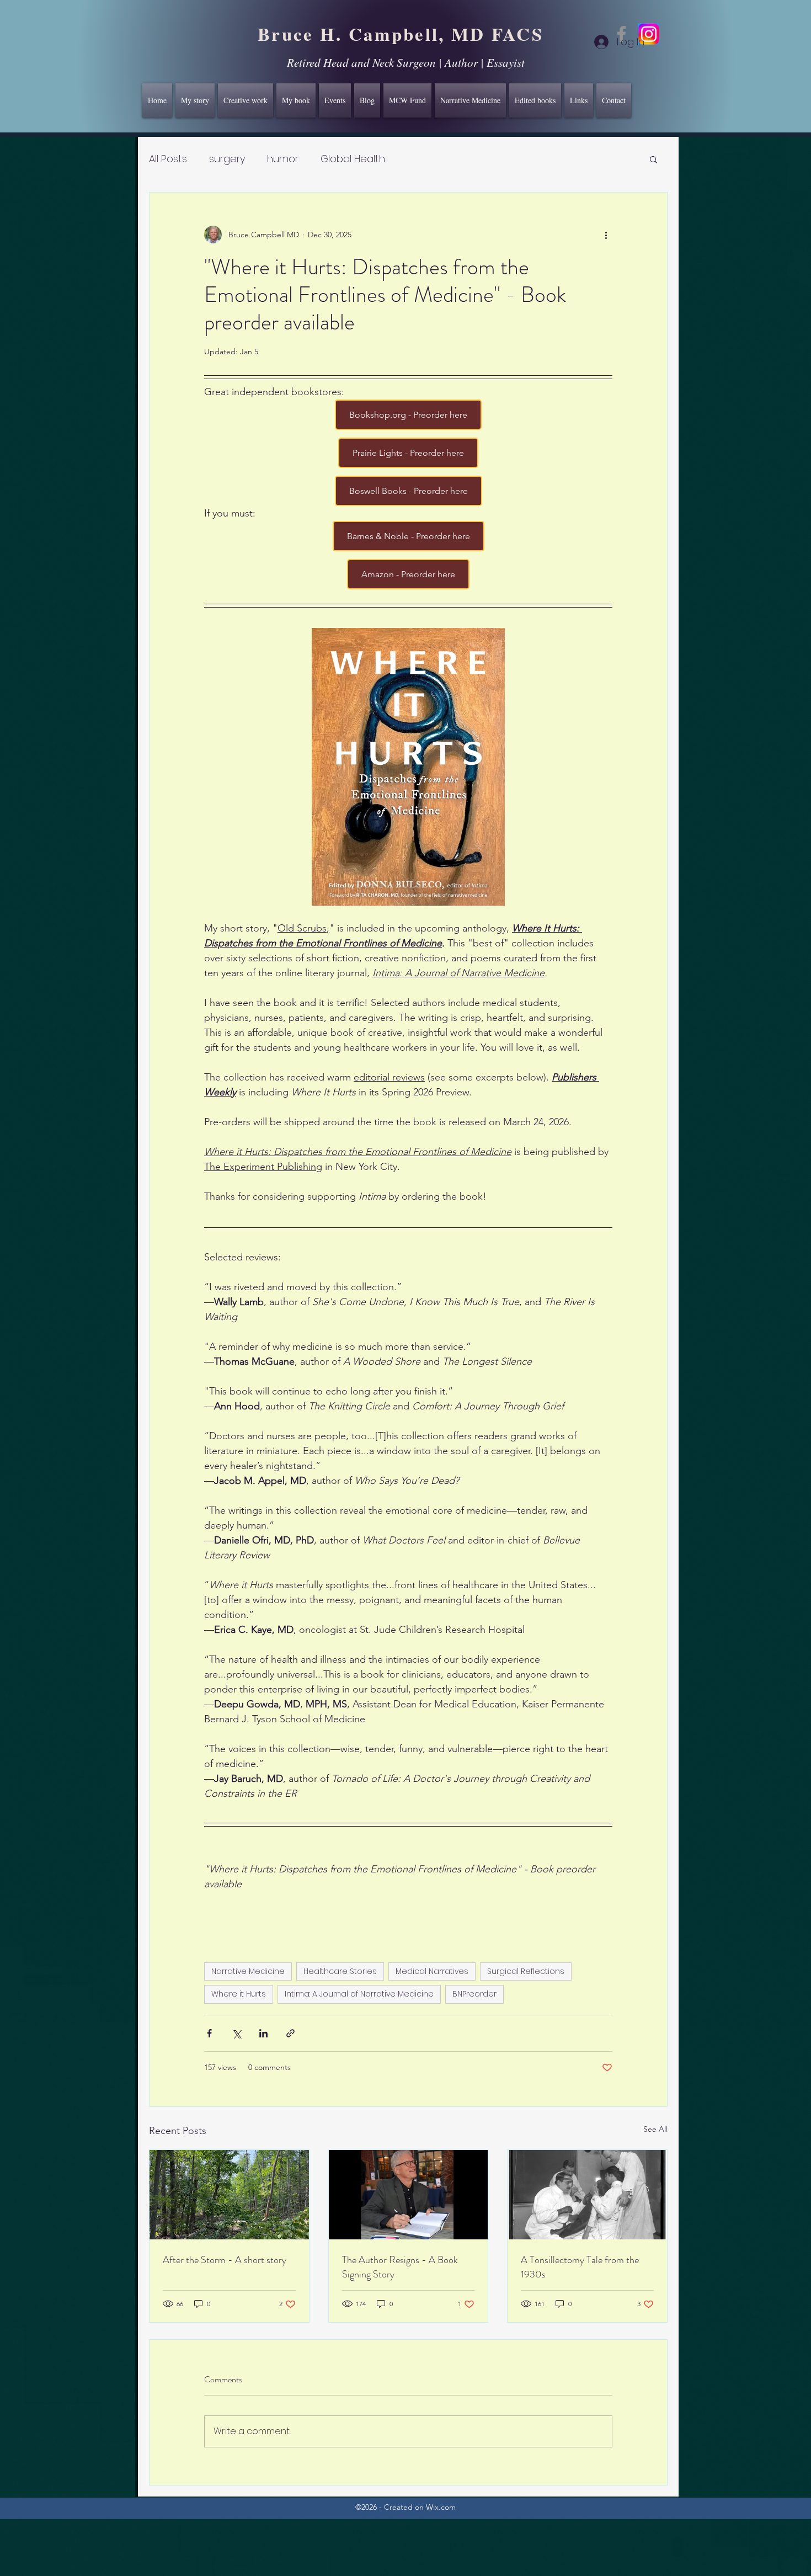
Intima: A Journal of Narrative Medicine (359, 1994)
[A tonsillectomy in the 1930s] (587, 2195)
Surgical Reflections (526, 1971)
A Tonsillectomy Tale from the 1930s (580, 2267)
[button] (653, 159)
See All (655, 2129)
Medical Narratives (432, 1971)
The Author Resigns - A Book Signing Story (400, 2267)
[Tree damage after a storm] (229, 2195)
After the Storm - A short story (225, 2260)
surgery (227, 159)
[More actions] (606, 235)
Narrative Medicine (248, 1971)
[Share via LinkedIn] (263, 2033)
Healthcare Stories (340, 1971)
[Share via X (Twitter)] (236, 2033)
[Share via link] (290, 2033)
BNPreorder (474, 1994)
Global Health (353, 159)
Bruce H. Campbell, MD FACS (401, 34)
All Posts (168, 159)
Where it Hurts (239, 1994)
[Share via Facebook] (209, 2033)
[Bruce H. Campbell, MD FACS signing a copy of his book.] (409, 2195)
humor (283, 159)
